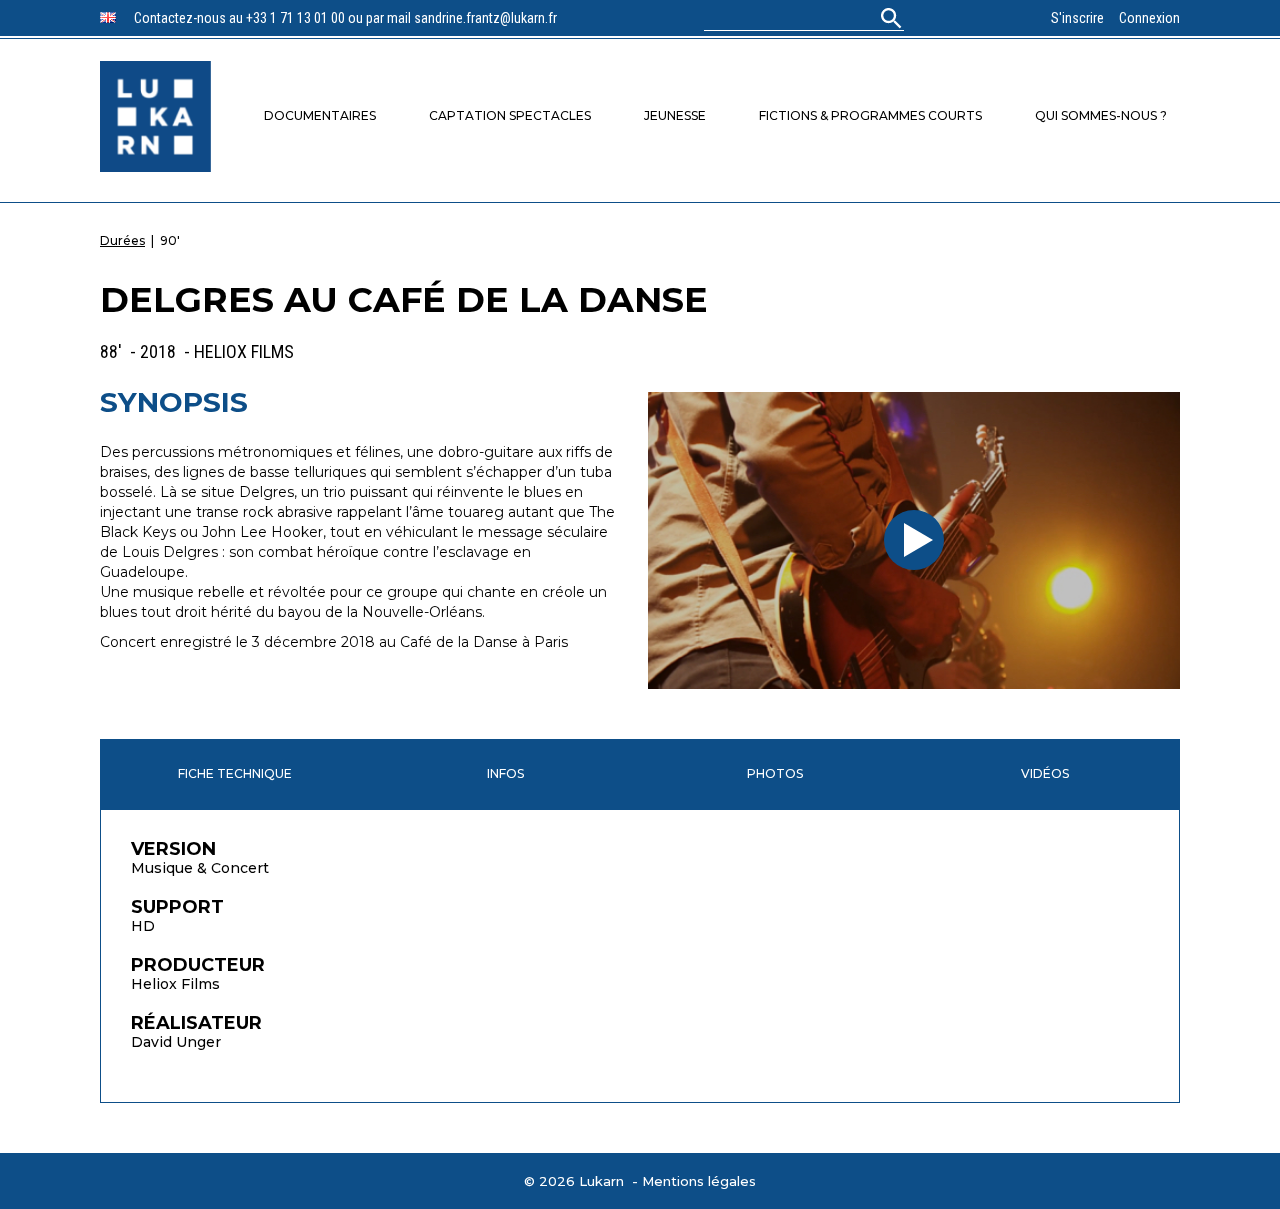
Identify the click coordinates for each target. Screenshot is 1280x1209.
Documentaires (320, 115)
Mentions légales (699, 1181)
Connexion (1149, 18)
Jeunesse (675, 115)
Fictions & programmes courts (870, 115)
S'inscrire (1077, 18)
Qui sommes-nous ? (1101, 115)
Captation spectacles (510, 115)
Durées (122, 240)
